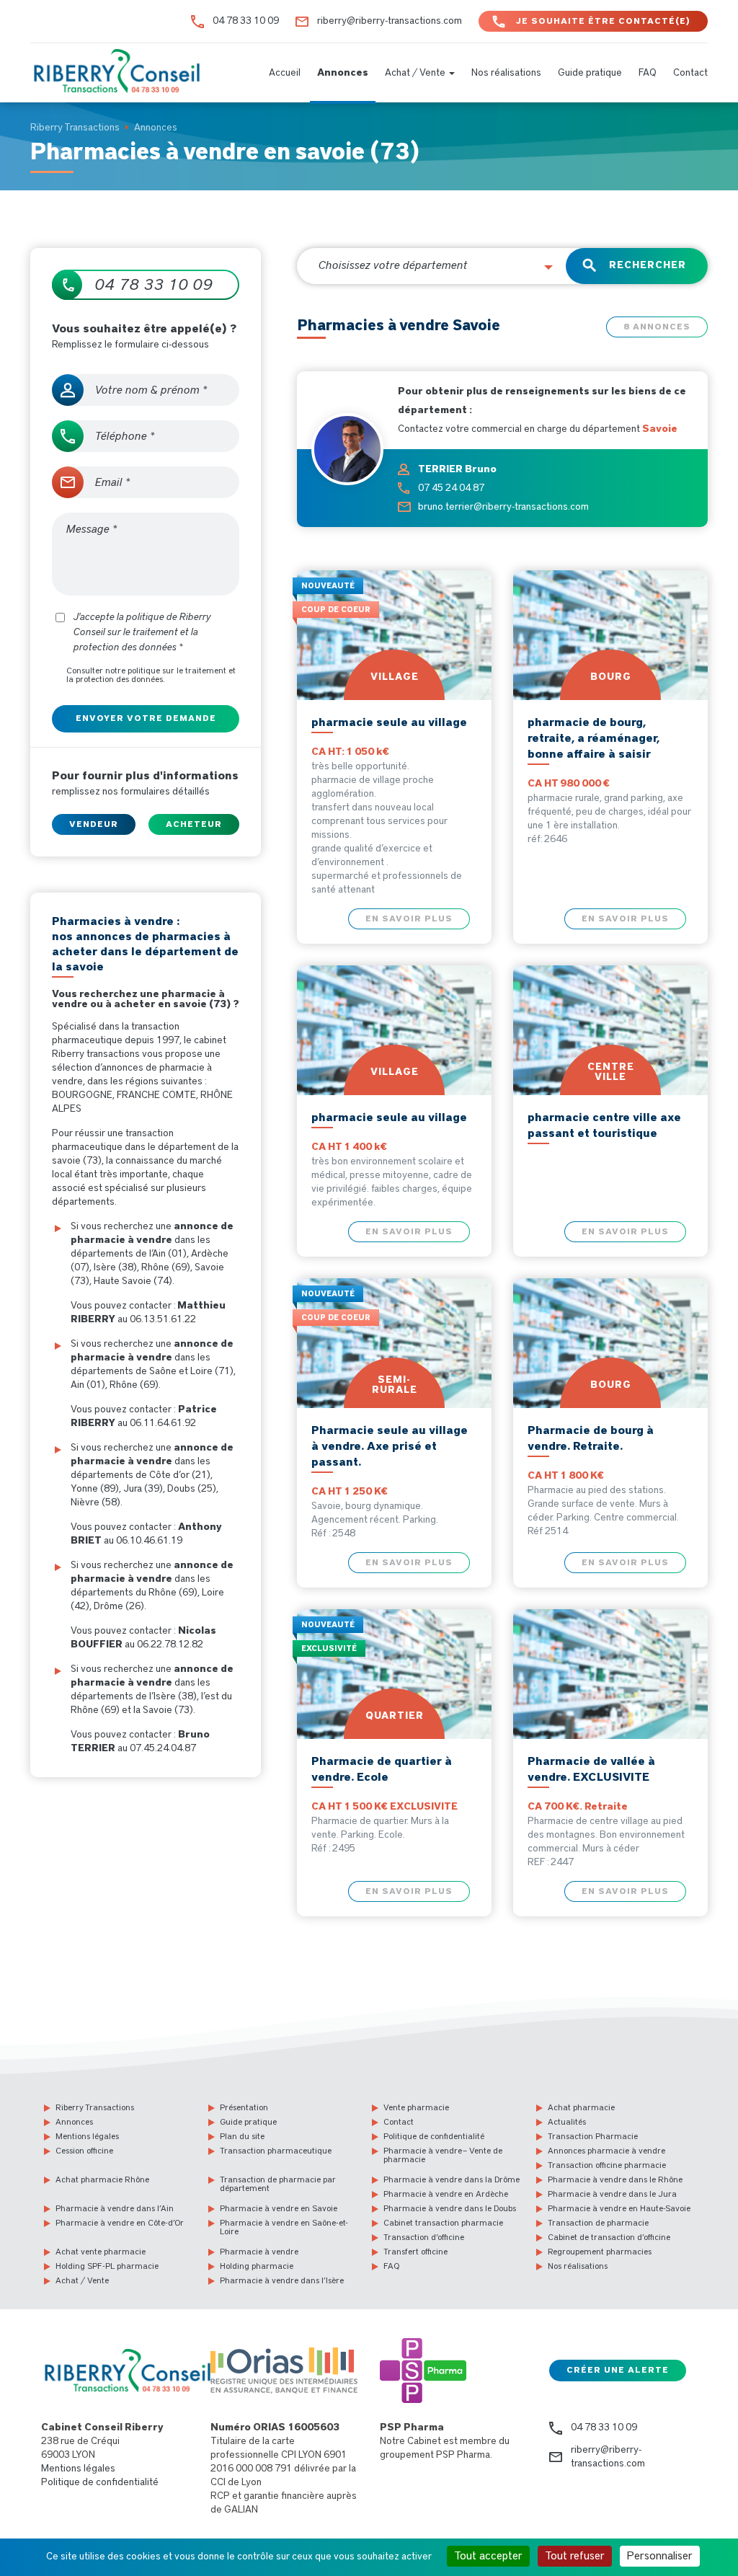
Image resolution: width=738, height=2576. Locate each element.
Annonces (343, 73)
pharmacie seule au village (389, 722)
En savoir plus (409, 919)
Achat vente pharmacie (101, 2252)
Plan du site (242, 2136)
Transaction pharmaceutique (276, 2151)
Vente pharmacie (416, 2107)
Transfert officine (415, 2252)
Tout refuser (575, 2556)
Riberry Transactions (95, 2107)
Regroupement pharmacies (600, 2252)
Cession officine (84, 2151)
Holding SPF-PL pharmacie (107, 2266)
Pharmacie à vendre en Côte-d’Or (120, 2223)
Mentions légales (87, 2136)
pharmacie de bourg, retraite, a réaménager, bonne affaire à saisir (593, 738)
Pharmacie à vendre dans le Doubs (450, 2208)
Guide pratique (590, 73)
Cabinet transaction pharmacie (443, 2223)
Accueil (285, 73)
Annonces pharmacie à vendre (606, 2151)
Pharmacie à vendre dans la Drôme (452, 2179)
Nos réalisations (506, 73)
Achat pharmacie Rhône (102, 2179)
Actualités (567, 2122)
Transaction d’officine (424, 2237)
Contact (690, 73)
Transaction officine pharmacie (607, 2165)
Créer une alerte (618, 2370)
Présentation (244, 2107)
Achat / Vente (416, 73)
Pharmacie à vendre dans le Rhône (615, 2179)
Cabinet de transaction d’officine (609, 2237)
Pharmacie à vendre (259, 2252)
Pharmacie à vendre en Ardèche (446, 2194)
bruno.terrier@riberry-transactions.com (503, 507)
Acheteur (194, 824)
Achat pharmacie (581, 2107)
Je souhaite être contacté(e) (603, 21)
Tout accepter (488, 2556)
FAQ (648, 73)
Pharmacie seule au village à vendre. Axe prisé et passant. (390, 1446)
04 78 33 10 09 (246, 21)
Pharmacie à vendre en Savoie (279, 2208)
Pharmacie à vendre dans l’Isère (282, 2280)
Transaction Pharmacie (593, 2136)
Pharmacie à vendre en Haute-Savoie (619, 2208)
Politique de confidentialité (434, 2136)
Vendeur (94, 824)
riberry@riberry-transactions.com (390, 21)
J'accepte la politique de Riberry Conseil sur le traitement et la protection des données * (142, 632)
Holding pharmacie (257, 2266)
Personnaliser (660, 2556)
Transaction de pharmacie (598, 2223)
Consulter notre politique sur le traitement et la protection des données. (151, 675)
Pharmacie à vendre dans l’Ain (115, 2208)
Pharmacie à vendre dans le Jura (612, 2194)
